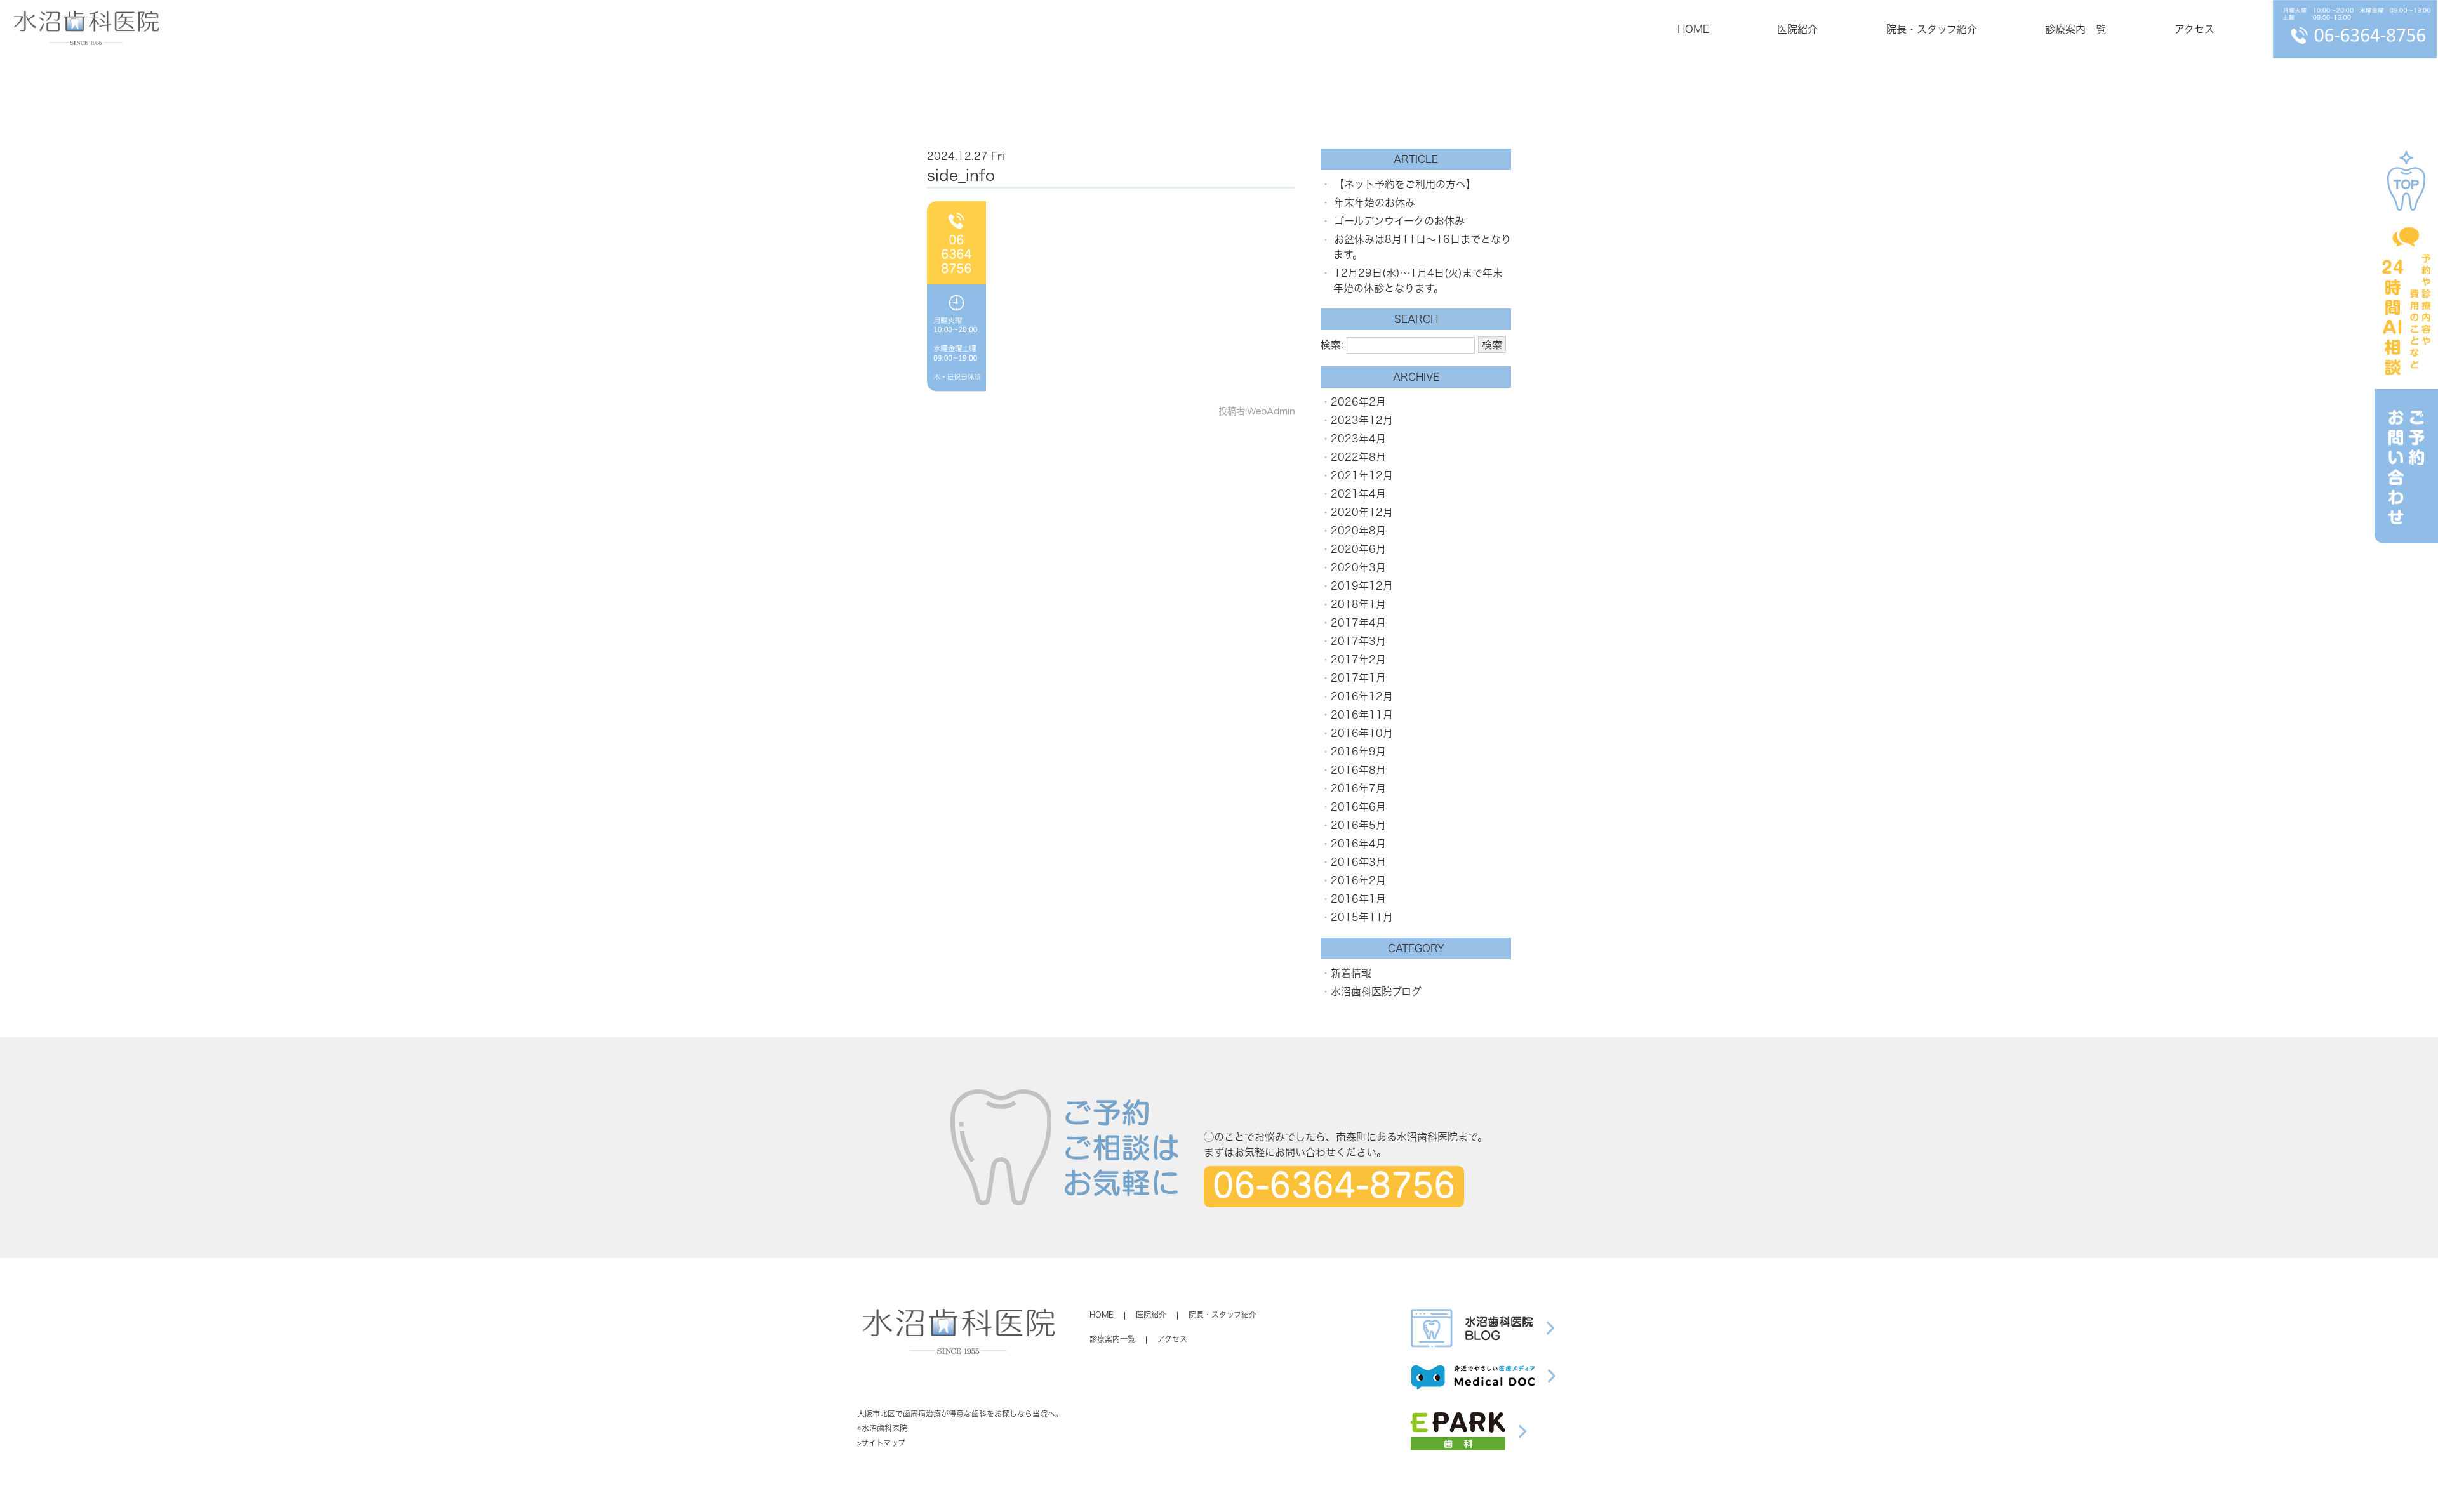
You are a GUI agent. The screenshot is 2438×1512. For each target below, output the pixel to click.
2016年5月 (1358, 825)
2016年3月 (1358, 862)
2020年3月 (1358, 567)
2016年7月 (1358, 788)
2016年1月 (1358, 899)
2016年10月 (1362, 733)
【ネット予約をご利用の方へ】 (1405, 184)
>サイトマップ (881, 1443)
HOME (1693, 29)
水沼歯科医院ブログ (1376, 991)
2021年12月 (1362, 475)
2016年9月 (1358, 752)
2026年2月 (1358, 402)
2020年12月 (1362, 512)
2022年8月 (1358, 457)
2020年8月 (1358, 531)
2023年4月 (1358, 439)
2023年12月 (1362, 420)
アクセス (2195, 29)
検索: (1332, 345)
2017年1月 (1358, 678)
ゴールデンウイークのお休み (1399, 221)
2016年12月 (1362, 696)
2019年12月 (1362, 586)
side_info (961, 175)
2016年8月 (1358, 770)
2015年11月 (1362, 917)
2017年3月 (1358, 641)
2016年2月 (1358, 880)
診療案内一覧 (2075, 29)
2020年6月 (1358, 549)
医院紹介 (1797, 29)
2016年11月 (1362, 715)
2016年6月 (1358, 807)
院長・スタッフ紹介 (1932, 29)
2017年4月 (1358, 623)
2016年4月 (1358, 844)
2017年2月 (1358, 660)
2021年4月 (1358, 494)
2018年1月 (1358, 604)
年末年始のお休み (1375, 202)
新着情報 (1351, 973)
